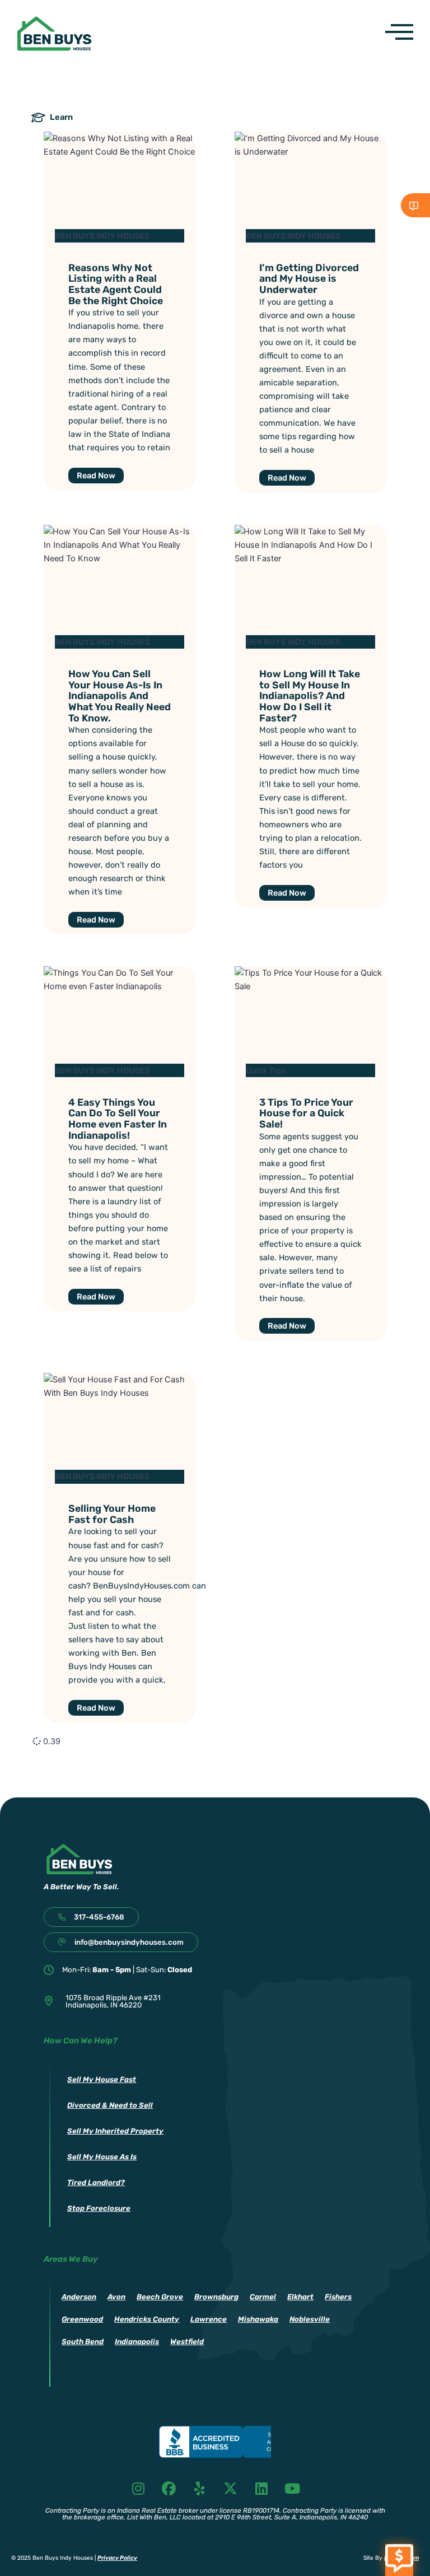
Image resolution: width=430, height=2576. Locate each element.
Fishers (338, 2297)
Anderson (79, 2297)
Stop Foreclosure (99, 2208)
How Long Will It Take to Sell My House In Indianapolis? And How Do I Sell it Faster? (310, 696)
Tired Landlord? (96, 2183)
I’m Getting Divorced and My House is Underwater (309, 278)
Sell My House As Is (102, 2157)
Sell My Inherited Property (115, 2131)
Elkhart (300, 2297)
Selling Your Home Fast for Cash (112, 1514)
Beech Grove (160, 2297)
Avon (116, 2297)
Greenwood (82, 2319)
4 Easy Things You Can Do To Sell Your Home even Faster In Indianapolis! (118, 1119)
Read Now (96, 476)
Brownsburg (216, 2297)
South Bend (83, 2342)
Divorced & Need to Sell (110, 2105)
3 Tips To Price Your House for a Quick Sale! (306, 1113)
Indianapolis (137, 2342)
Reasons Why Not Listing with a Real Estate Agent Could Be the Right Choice (116, 284)
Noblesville (310, 2319)
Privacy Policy (117, 2558)
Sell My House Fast (102, 2079)
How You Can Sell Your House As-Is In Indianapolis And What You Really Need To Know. (120, 696)
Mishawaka (258, 2319)
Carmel (263, 2297)
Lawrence (209, 2319)
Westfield (187, 2342)
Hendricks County (147, 2319)
